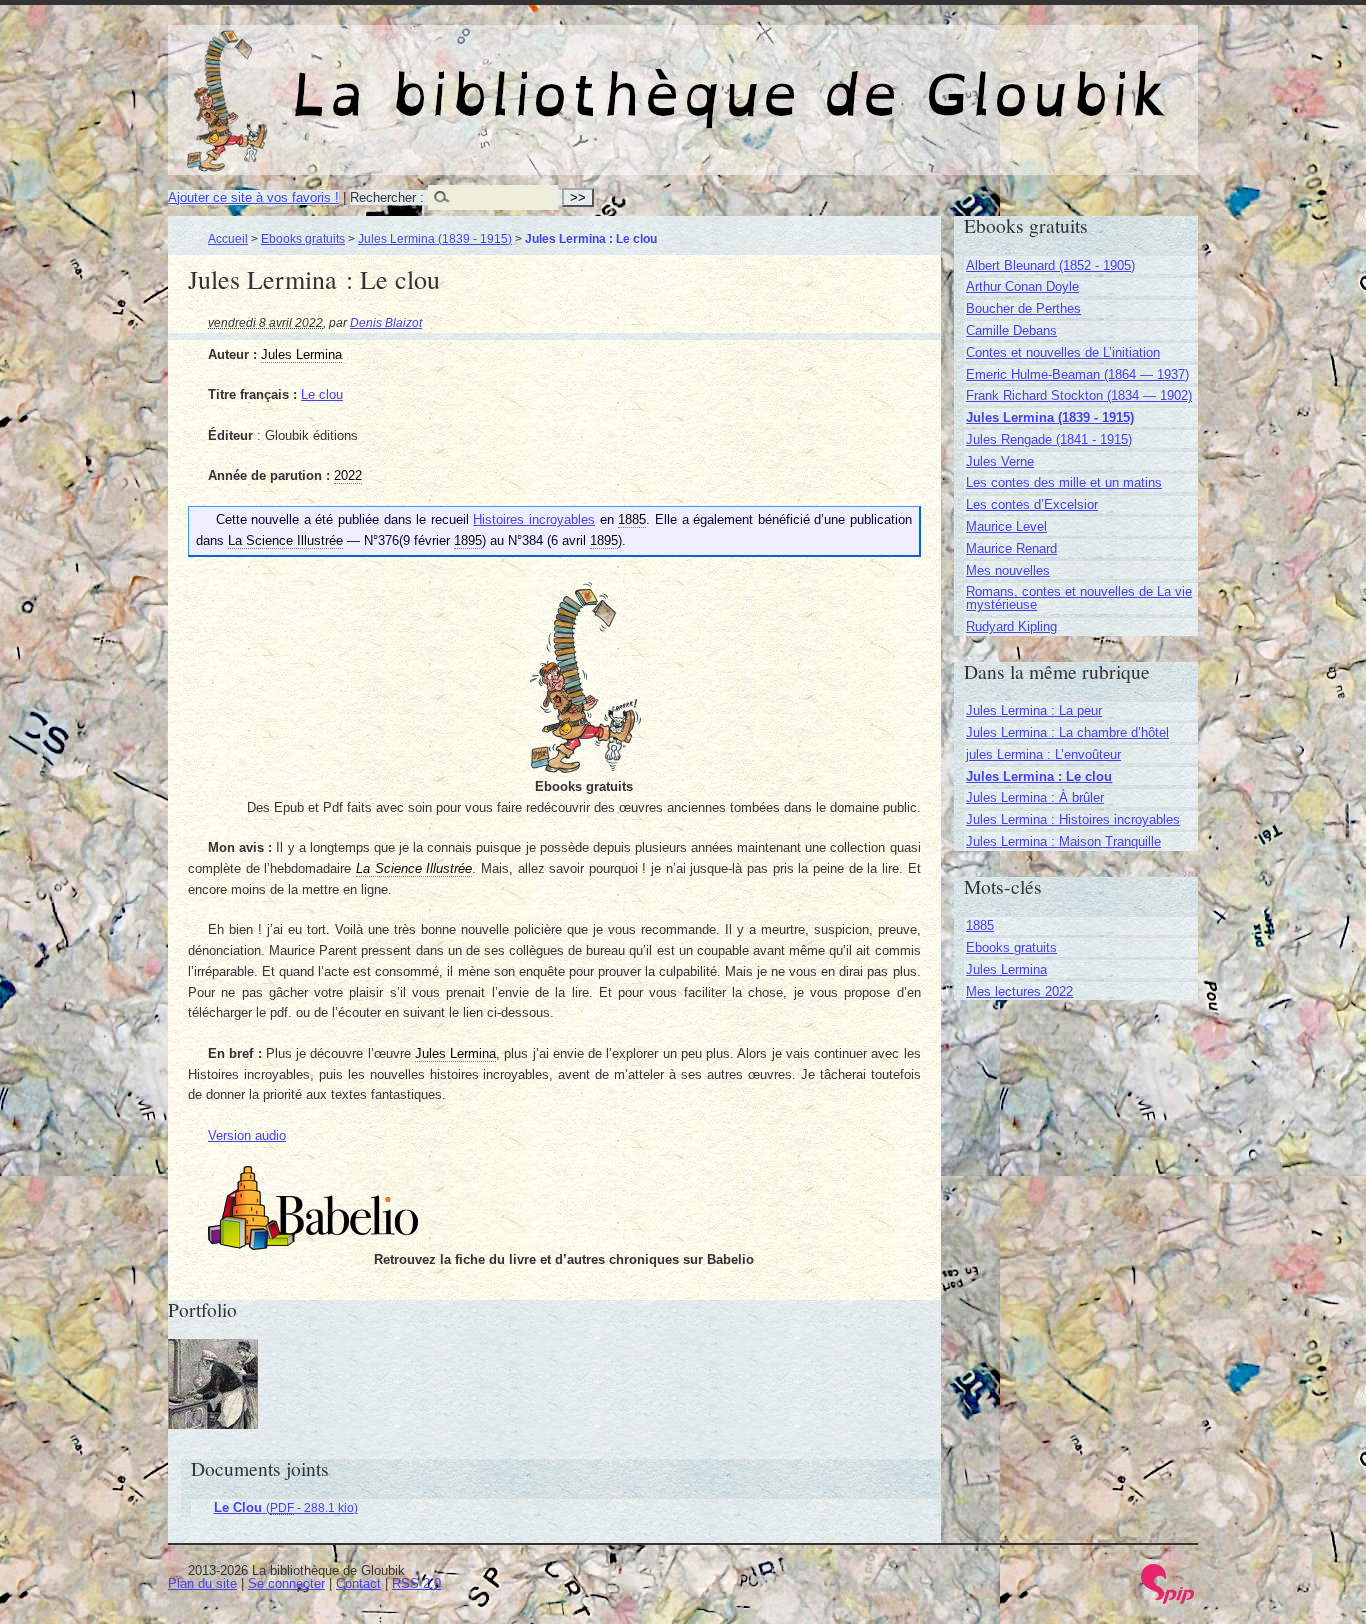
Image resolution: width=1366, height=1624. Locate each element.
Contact (358, 1583)
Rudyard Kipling (1011, 626)
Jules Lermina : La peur (1034, 710)
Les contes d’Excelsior (1032, 504)
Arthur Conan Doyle (1022, 286)
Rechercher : (387, 197)
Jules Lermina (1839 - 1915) (435, 238)
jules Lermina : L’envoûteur (1043, 754)
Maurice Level (1006, 526)
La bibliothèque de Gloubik (893, 78)
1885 (980, 925)
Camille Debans (1011, 330)
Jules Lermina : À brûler (1035, 797)
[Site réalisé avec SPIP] (1168, 1599)
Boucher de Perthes (1023, 308)
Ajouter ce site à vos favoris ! (253, 197)
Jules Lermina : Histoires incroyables (1073, 819)
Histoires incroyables (534, 519)
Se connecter (286, 1583)
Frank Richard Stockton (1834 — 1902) (1079, 395)
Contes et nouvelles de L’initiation (1063, 352)
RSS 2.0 (416, 1583)
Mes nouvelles (1008, 570)
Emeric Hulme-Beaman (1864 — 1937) (1077, 374)
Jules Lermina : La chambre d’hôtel (1067, 732)
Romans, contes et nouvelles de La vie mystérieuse (1079, 598)
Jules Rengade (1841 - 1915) (1049, 439)
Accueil (228, 238)
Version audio (247, 1135)
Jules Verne (1000, 461)
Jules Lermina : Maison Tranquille (1063, 841)
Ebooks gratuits (303, 238)
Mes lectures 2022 (1019, 991)
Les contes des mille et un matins (1064, 482)
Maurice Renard (1011, 548)
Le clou (322, 394)
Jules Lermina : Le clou (1039, 776)
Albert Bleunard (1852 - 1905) (1050, 265)
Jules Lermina (1006, 969)
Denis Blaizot (386, 322)
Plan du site (202, 1583)
